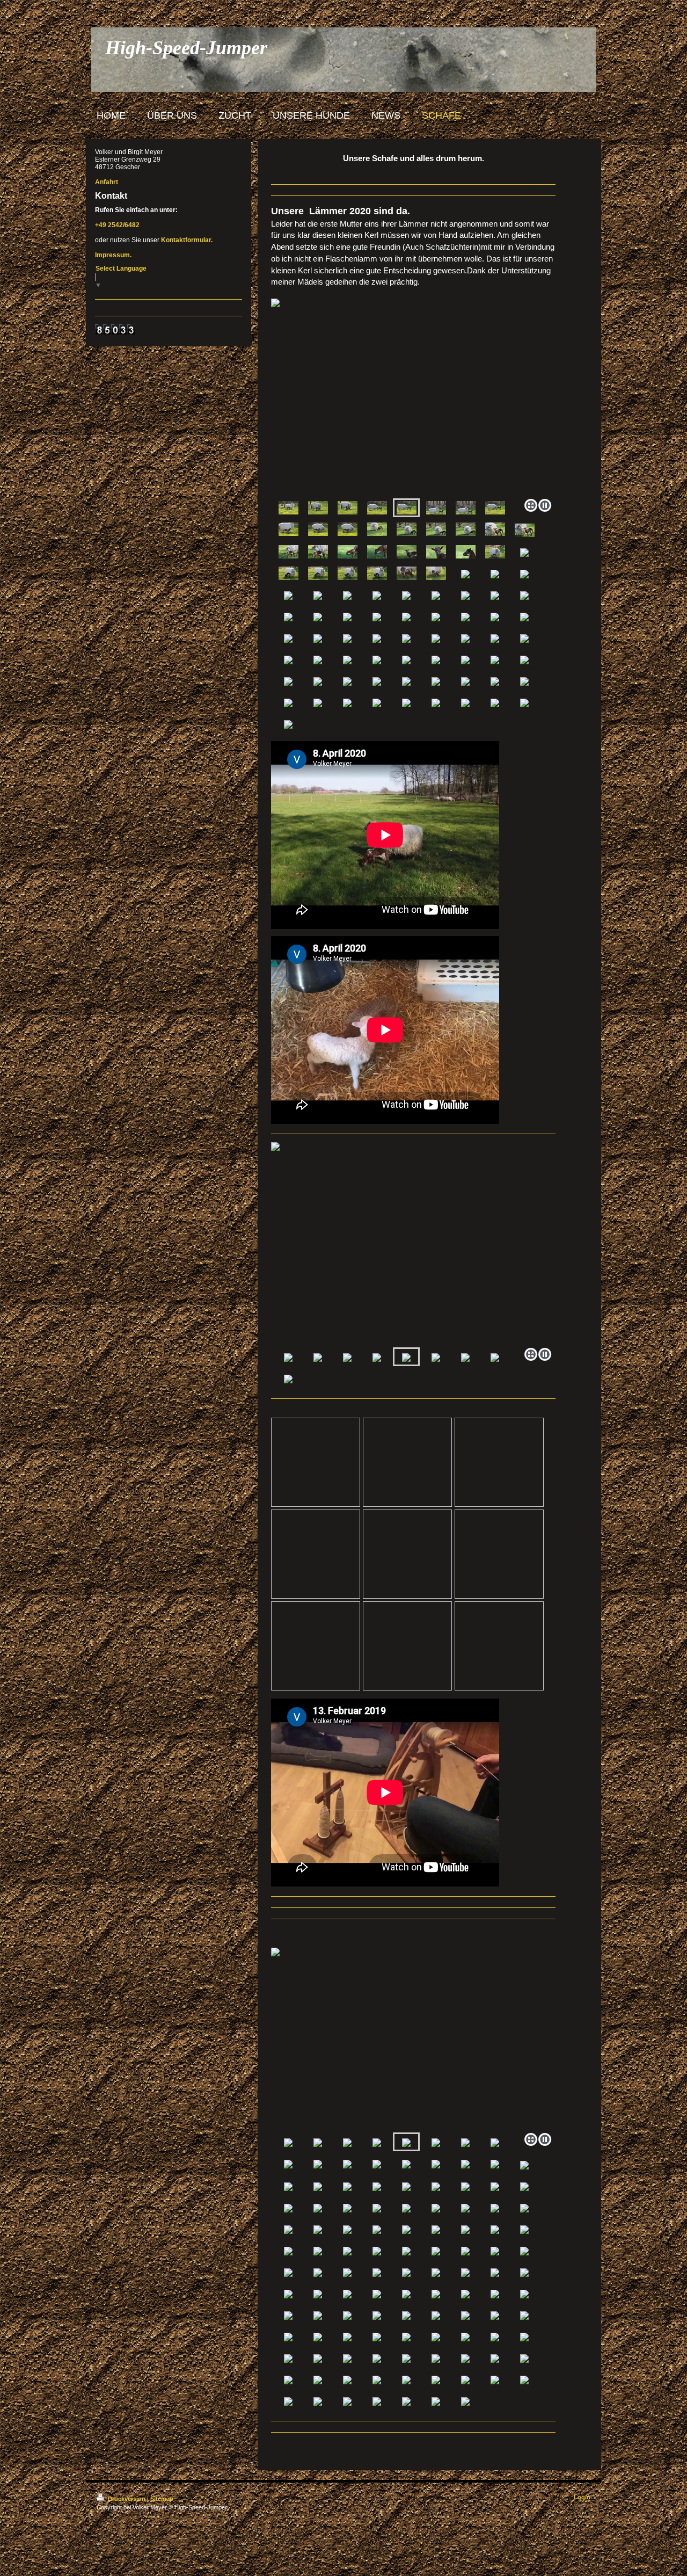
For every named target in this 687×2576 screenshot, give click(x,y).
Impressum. (113, 255)
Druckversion (127, 2499)
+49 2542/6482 (117, 225)
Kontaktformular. (187, 240)
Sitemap (162, 2499)
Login (582, 2497)
